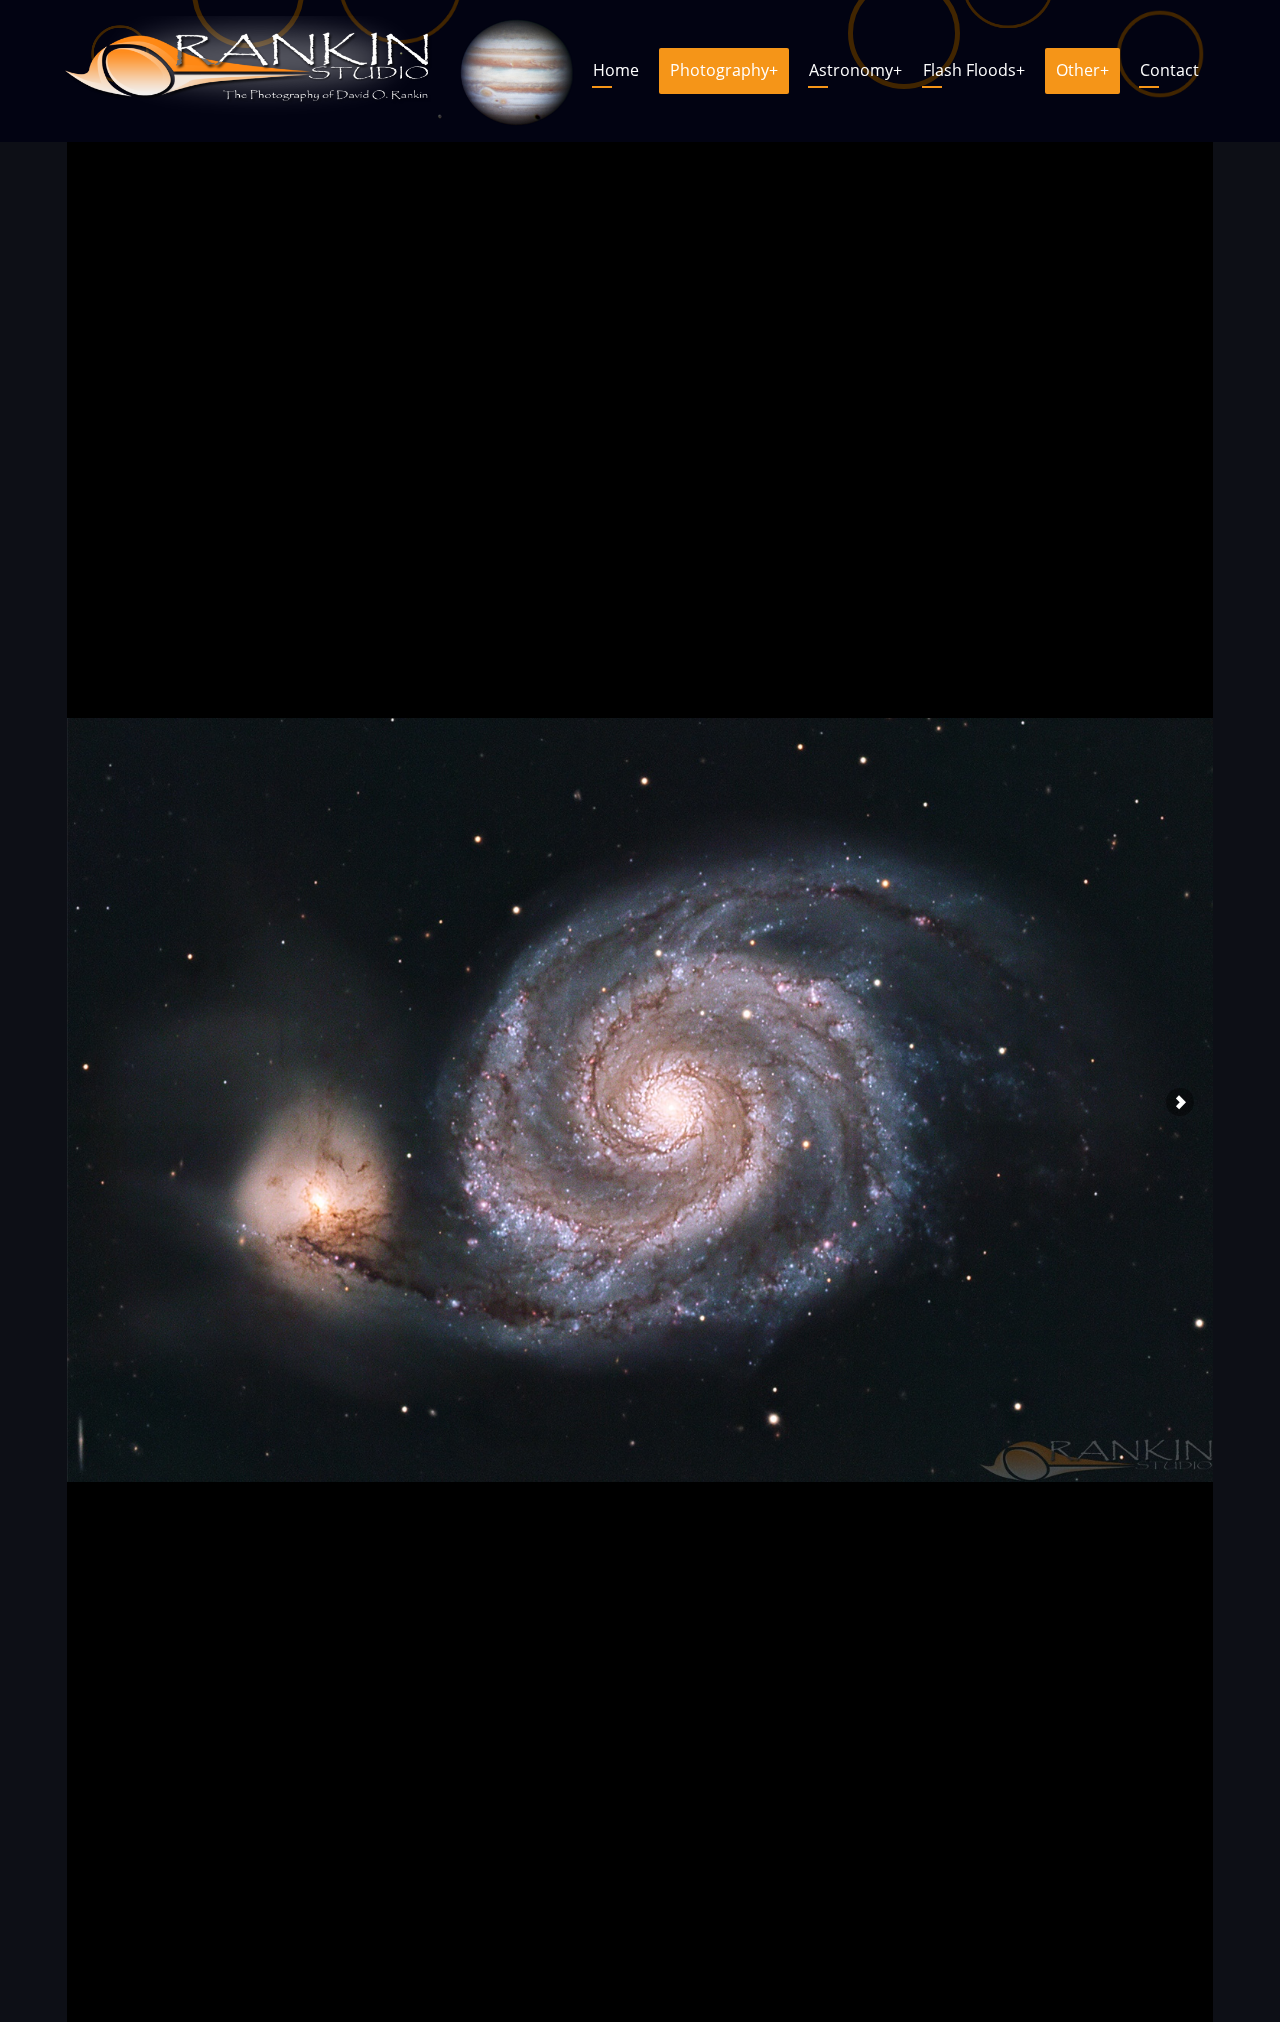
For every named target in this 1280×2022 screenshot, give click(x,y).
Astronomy (855, 70)
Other (1082, 70)
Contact (1169, 70)
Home (616, 70)
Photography (724, 70)
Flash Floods (974, 70)
